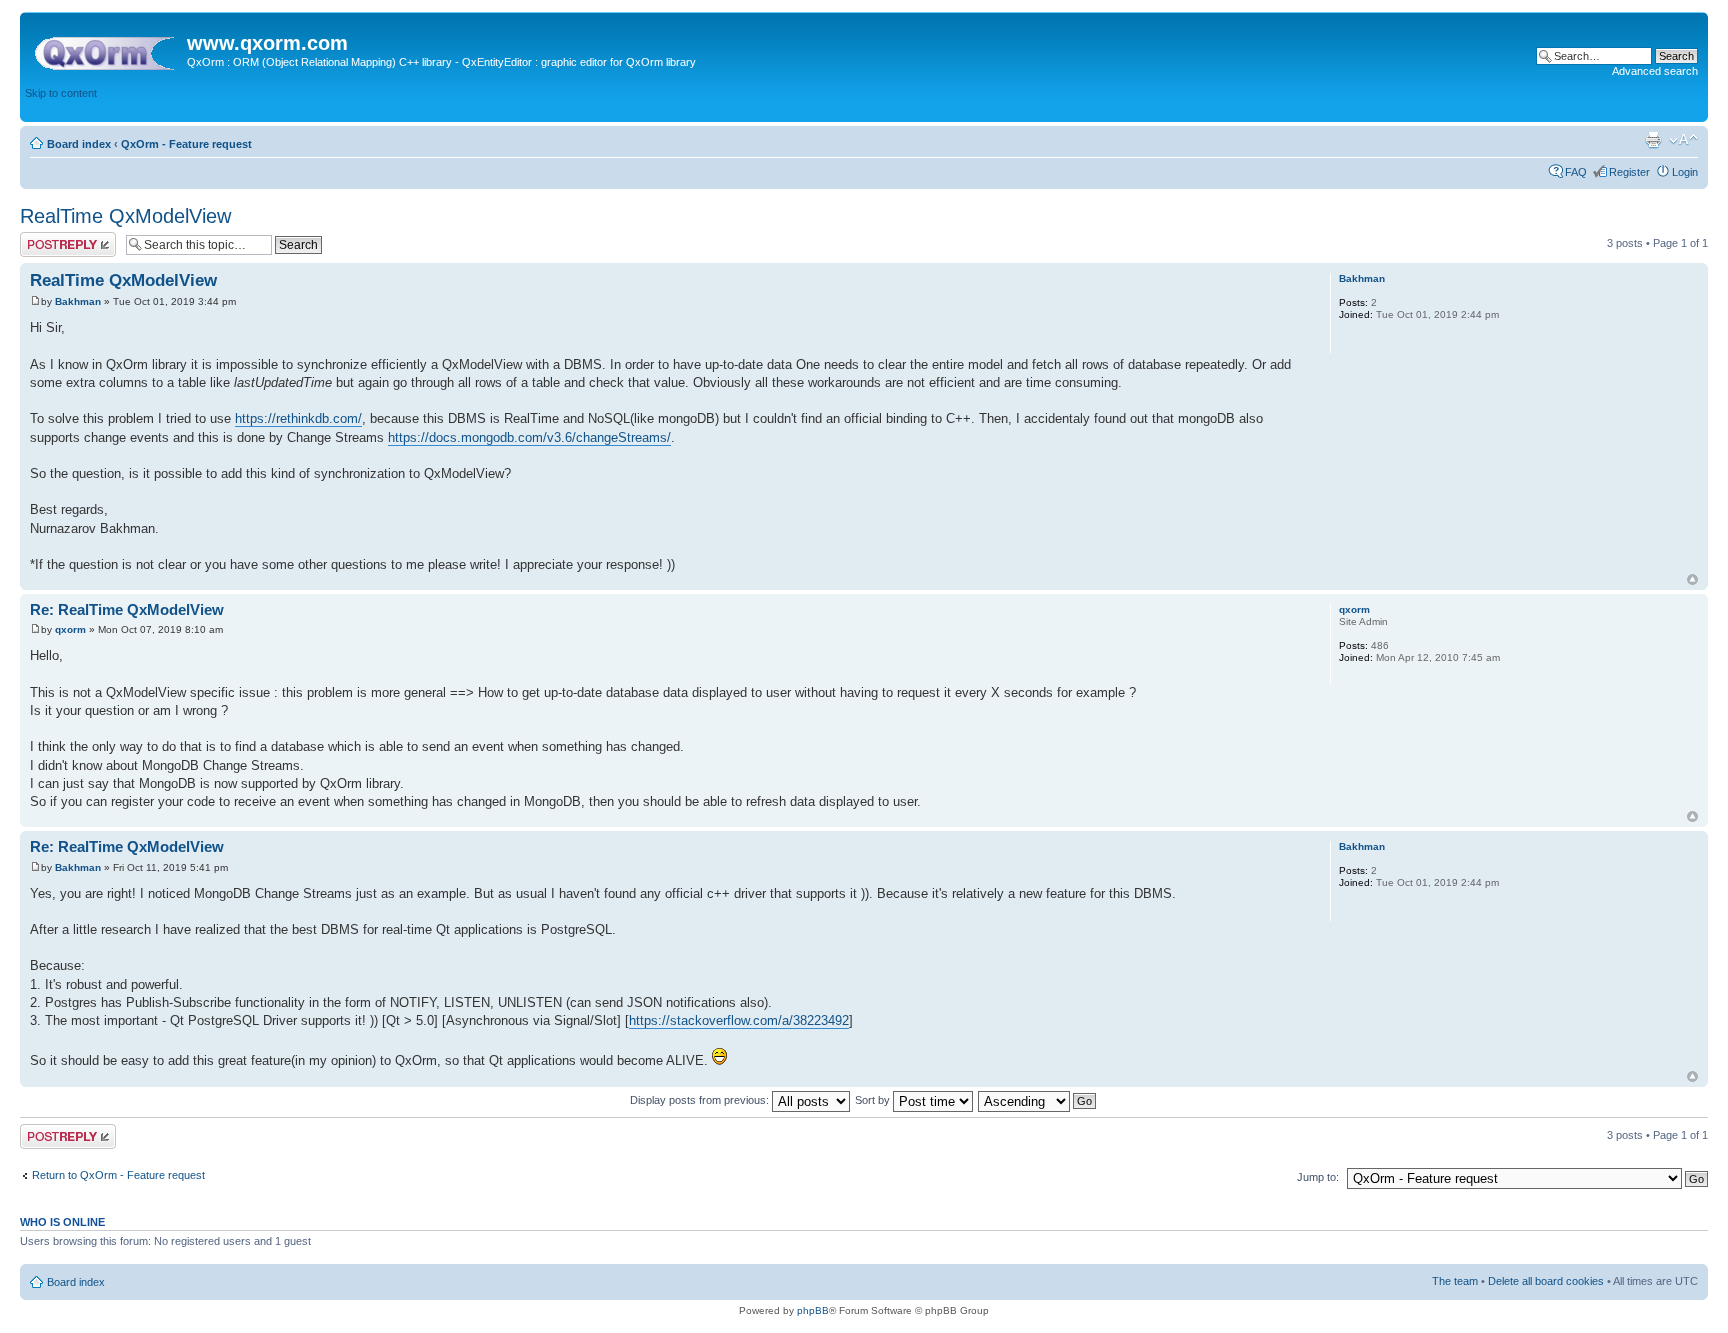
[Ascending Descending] (1038, 1100)
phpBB (813, 1310)
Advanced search (1655, 71)
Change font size (1683, 140)
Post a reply (49, 238)
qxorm (70, 629)
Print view (1653, 140)
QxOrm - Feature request (186, 144)
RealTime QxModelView (125, 216)
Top (1692, 579)
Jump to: (1318, 1177)
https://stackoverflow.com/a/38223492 (739, 1020)
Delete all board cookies (1546, 1281)
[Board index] (106, 49)
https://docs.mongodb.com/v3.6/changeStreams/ (529, 437)
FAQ (1576, 172)
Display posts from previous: (701, 1100)
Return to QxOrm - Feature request (118, 1175)
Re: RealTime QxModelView (127, 609)
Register (1629, 172)
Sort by (874, 1100)
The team (1455, 1281)
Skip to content (61, 93)
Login (1685, 172)
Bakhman (78, 301)
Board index (79, 144)
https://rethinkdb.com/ (298, 418)
